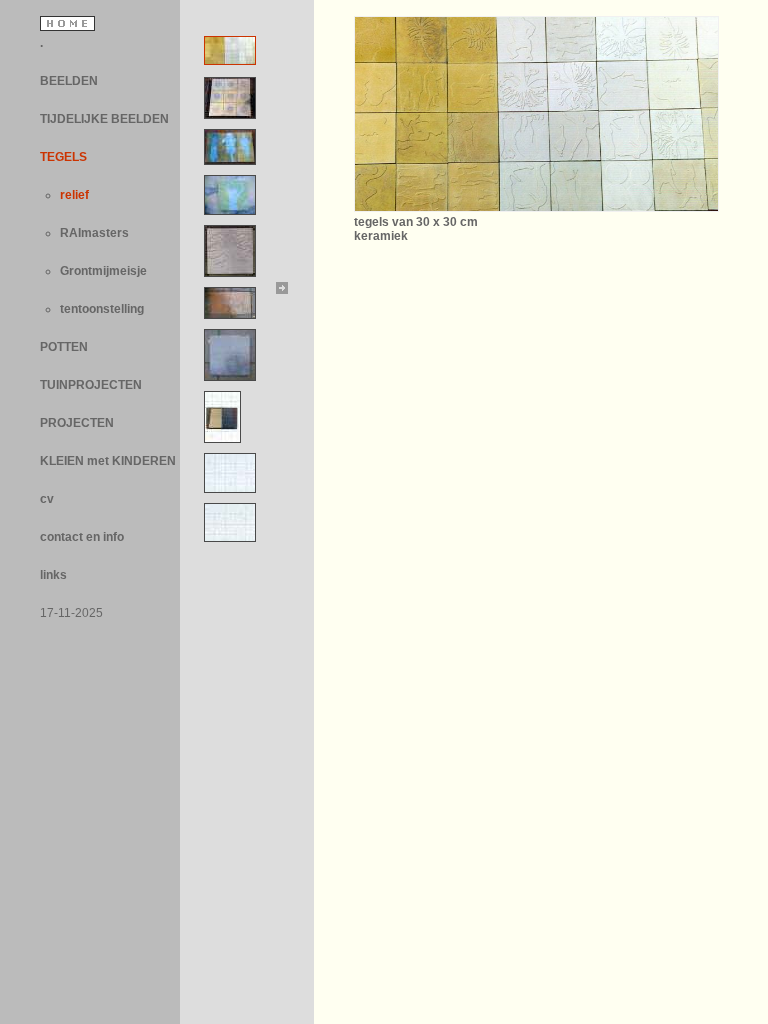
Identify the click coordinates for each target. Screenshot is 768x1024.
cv (47, 499)
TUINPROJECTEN (91, 385)
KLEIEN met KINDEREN (108, 461)
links (53, 575)
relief (74, 195)
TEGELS (63, 157)
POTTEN (64, 347)
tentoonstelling (102, 309)
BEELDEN (69, 81)
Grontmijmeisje (103, 271)
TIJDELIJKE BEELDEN (104, 119)
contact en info (82, 537)
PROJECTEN (77, 423)
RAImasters (94, 233)
